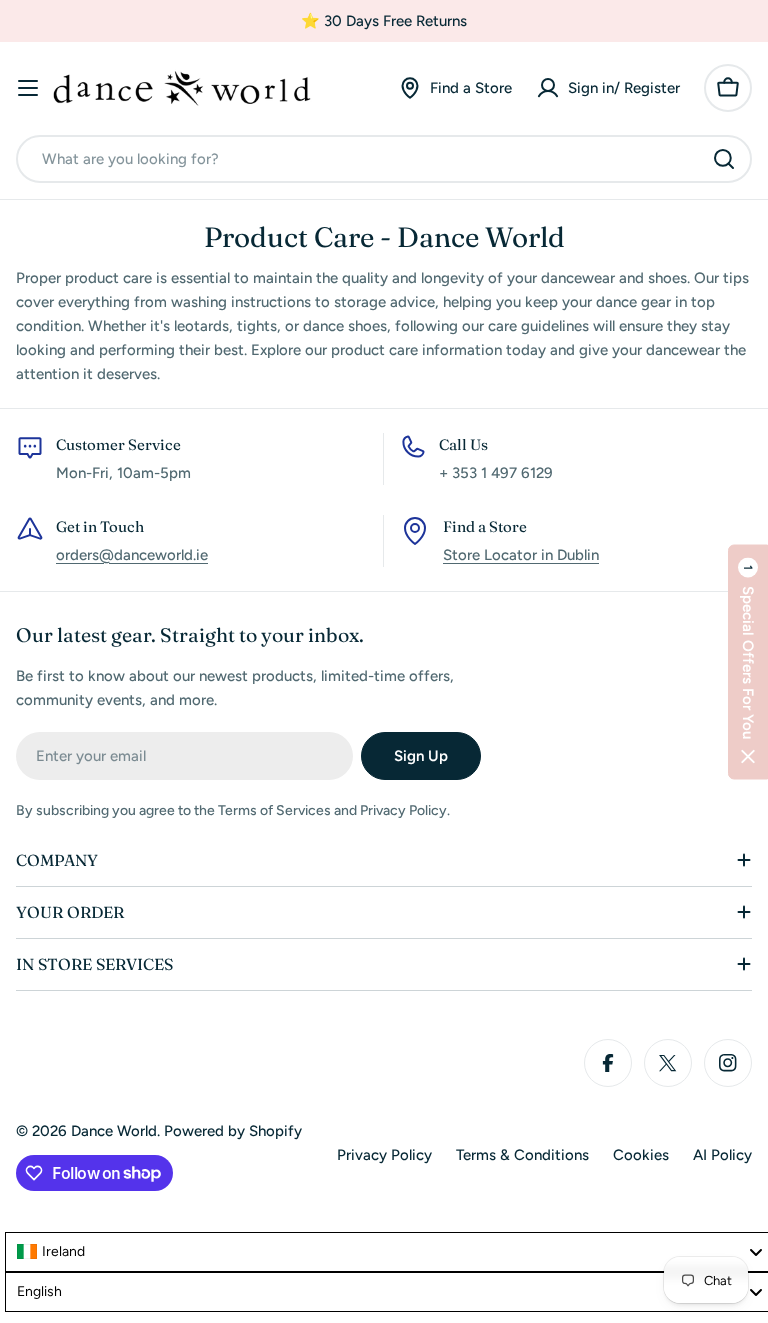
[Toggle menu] (28, 88)
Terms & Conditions (522, 1155)
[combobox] (384, 159)
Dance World (114, 1131)
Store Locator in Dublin (521, 555)
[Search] (724, 159)
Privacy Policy (384, 1155)
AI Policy (722, 1155)
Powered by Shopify (233, 1131)
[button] (748, 661)
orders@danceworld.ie (132, 555)
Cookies (641, 1155)
